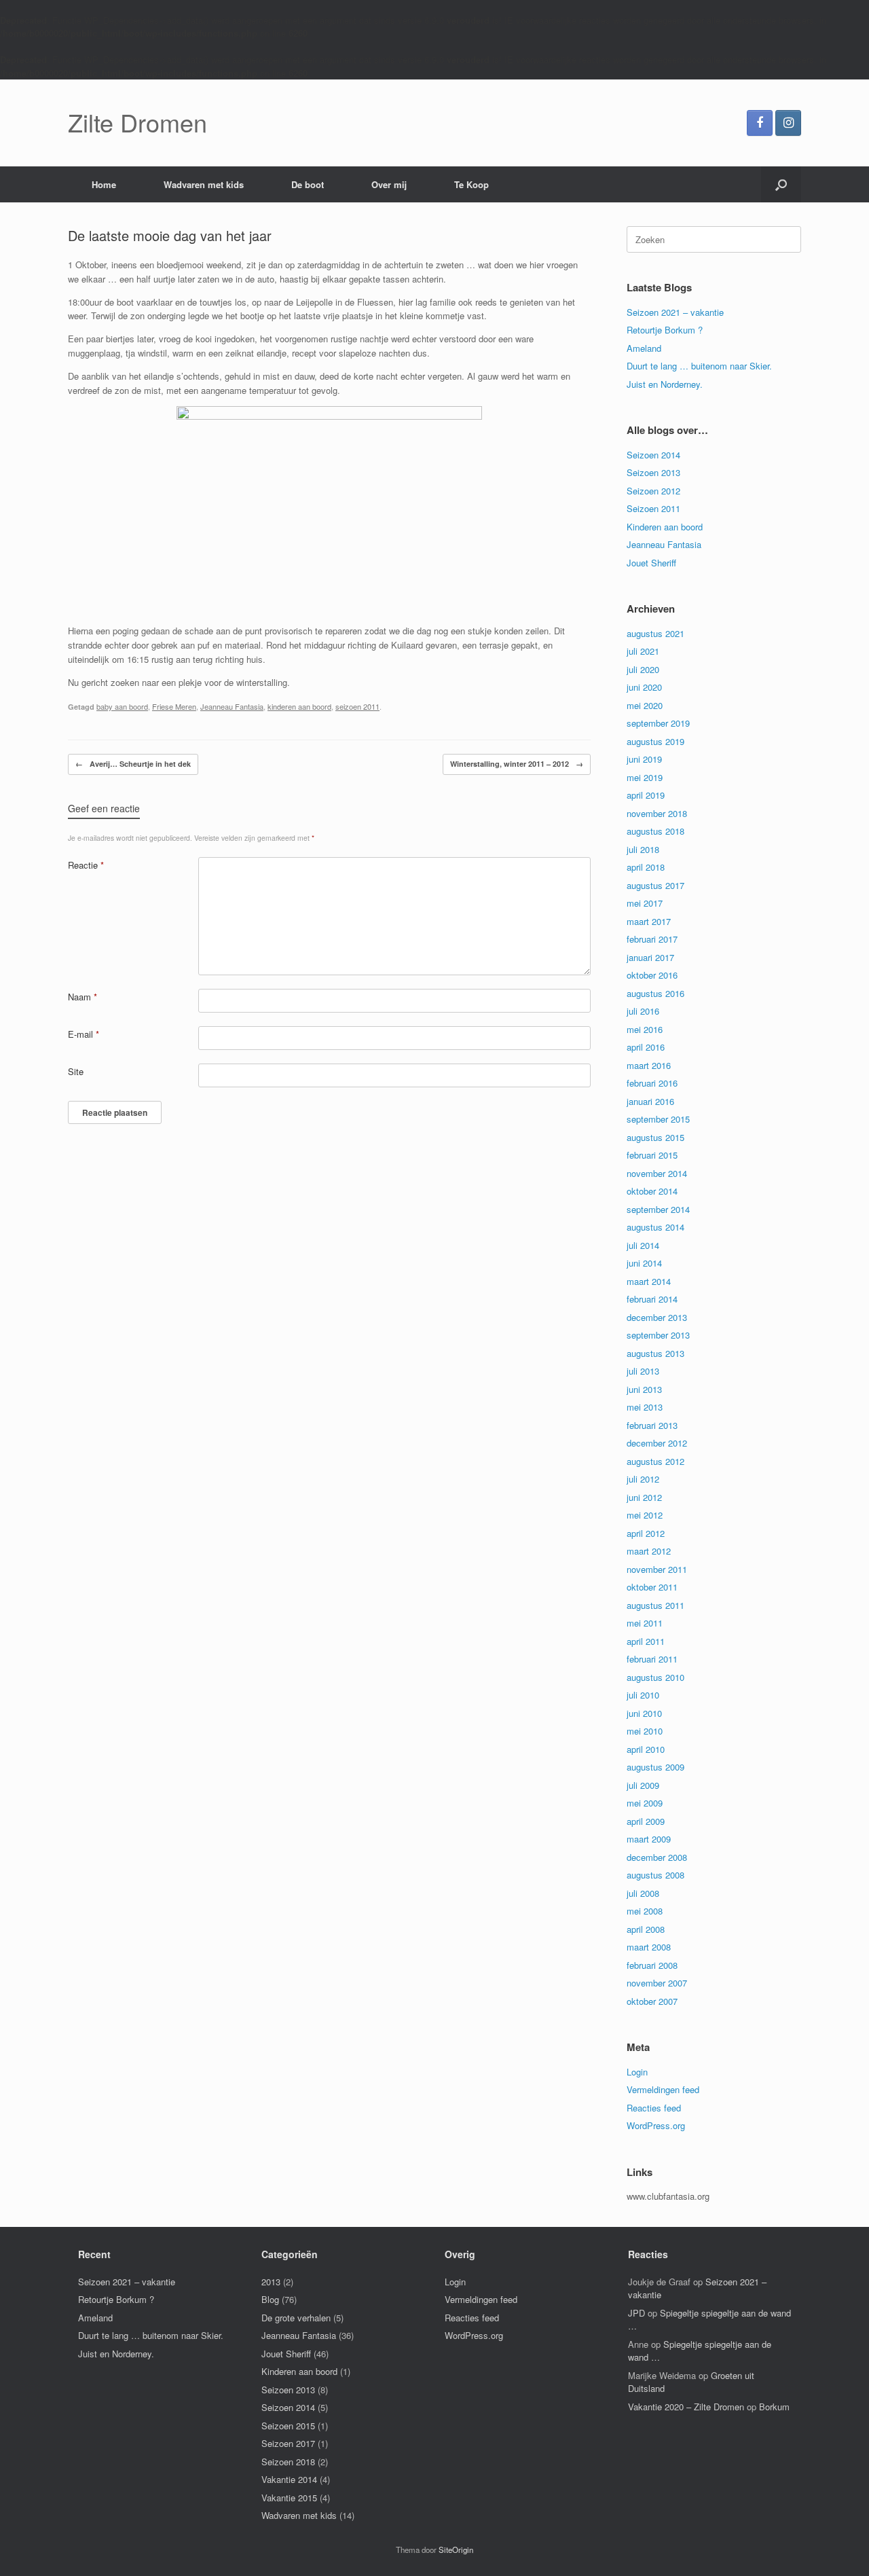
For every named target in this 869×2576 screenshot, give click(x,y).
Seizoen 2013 (653, 472)
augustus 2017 (655, 885)
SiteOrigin (456, 2550)
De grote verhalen (296, 2318)
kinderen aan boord (299, 706)
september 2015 (658, 1119)
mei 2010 (645, 1731)
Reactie (86, 865)
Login (637, 2072)
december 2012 (657, 1443)
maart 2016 (649, 1065)
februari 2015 (652, 1155)
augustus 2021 (655, 633)
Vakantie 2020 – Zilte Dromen (686, 2407)
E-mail (84, 1034)
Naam (82, 997)
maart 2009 (649, 1839)
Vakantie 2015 (289, 2498)
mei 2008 (645, 1911)
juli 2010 (643, 1695)
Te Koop (472, 184)
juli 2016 (643, 1011)
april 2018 (646, 867)
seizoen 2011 (357, 706)
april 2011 (646, 1641)
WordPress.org (656, 2125)
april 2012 (646, 1533)
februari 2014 (652, 1299)
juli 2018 (643, 849)
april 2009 (646, 1821)
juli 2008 (643, 1893)
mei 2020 (645, 705)
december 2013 (657, 1317)
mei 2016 (645, 1029)
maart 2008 (649, 1947)
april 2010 (646, 1749)
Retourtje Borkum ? (665, 330)
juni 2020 (644, 687)
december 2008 (657, 1857)
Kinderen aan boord (665, 527)
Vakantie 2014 (289, 2479)
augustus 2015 (655, 1137)
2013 (271, 2282)
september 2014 (658, 1209)
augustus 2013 (655, 1353)
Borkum (774, 2407)
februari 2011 (652, 1659)
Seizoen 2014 (653, 455)
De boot (308, 184)
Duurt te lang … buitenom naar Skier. (699, 366)
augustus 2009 (655, 1767)
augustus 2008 (655, 1875)
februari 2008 (652, 1965)
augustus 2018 (655, 831)
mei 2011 (645, 1623)
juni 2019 (644, 759)
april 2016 (646, 1047)
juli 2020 (643, 669)
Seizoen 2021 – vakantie (675, 312)
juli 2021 (643, 651)
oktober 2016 (652, 975)
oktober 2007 (652, 2001)
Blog (270, 2299)
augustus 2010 (655, 1677)
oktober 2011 (652, 1587)
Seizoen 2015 (288, 2426)
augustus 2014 (655, 1227)
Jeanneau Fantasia (232, 706)
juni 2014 (644, 1263)
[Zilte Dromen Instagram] (788, 123)
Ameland (644, 348)
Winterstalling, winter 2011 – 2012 (517, 764)
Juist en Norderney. (665, 384)
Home (104, 184)
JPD (636, 2313)
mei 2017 (645, 903)
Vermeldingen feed (663, 2089)
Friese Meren (174, 706)
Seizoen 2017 (288, 2443)
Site (76, 1071)
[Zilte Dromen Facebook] (760, 123)
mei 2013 (645, 1407)
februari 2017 (652, 939)
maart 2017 (649, 921)
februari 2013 (652, 1425)
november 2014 (657, 1173)
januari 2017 (650, 957)
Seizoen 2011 (653, 508)
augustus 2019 (655, 741)
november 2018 (657, 813)
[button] (781, 184)
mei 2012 (645, 1515)
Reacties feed (654, 2108)
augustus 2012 (655, 1461)
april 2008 (646, 1929)
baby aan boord (122, 706)
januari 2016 (650, 1101)
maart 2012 (649, 1551)
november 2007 (657, 1983)
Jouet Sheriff (651, 563)
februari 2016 (652, 1083)
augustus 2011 (655, 1605)
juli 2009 (643, 1785)
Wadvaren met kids (204, 184)
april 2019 (646, 795)
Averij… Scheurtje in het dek (133, 764)
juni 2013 (644, 1389)
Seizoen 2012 (653, 491)
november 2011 (657, 1569)
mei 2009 (645, 1803)
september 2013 (658, 1335)
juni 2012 (644, 1497)
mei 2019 (645, 777)
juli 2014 (643, 1245)
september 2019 (658, 723)
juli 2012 (643, 1479)
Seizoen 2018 (288, 2462)
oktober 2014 (652, 1191)
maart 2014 (649, 1281)
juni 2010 (644, 1713)
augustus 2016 (655, 993)
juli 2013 (643, 1371)
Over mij (389, 184)
